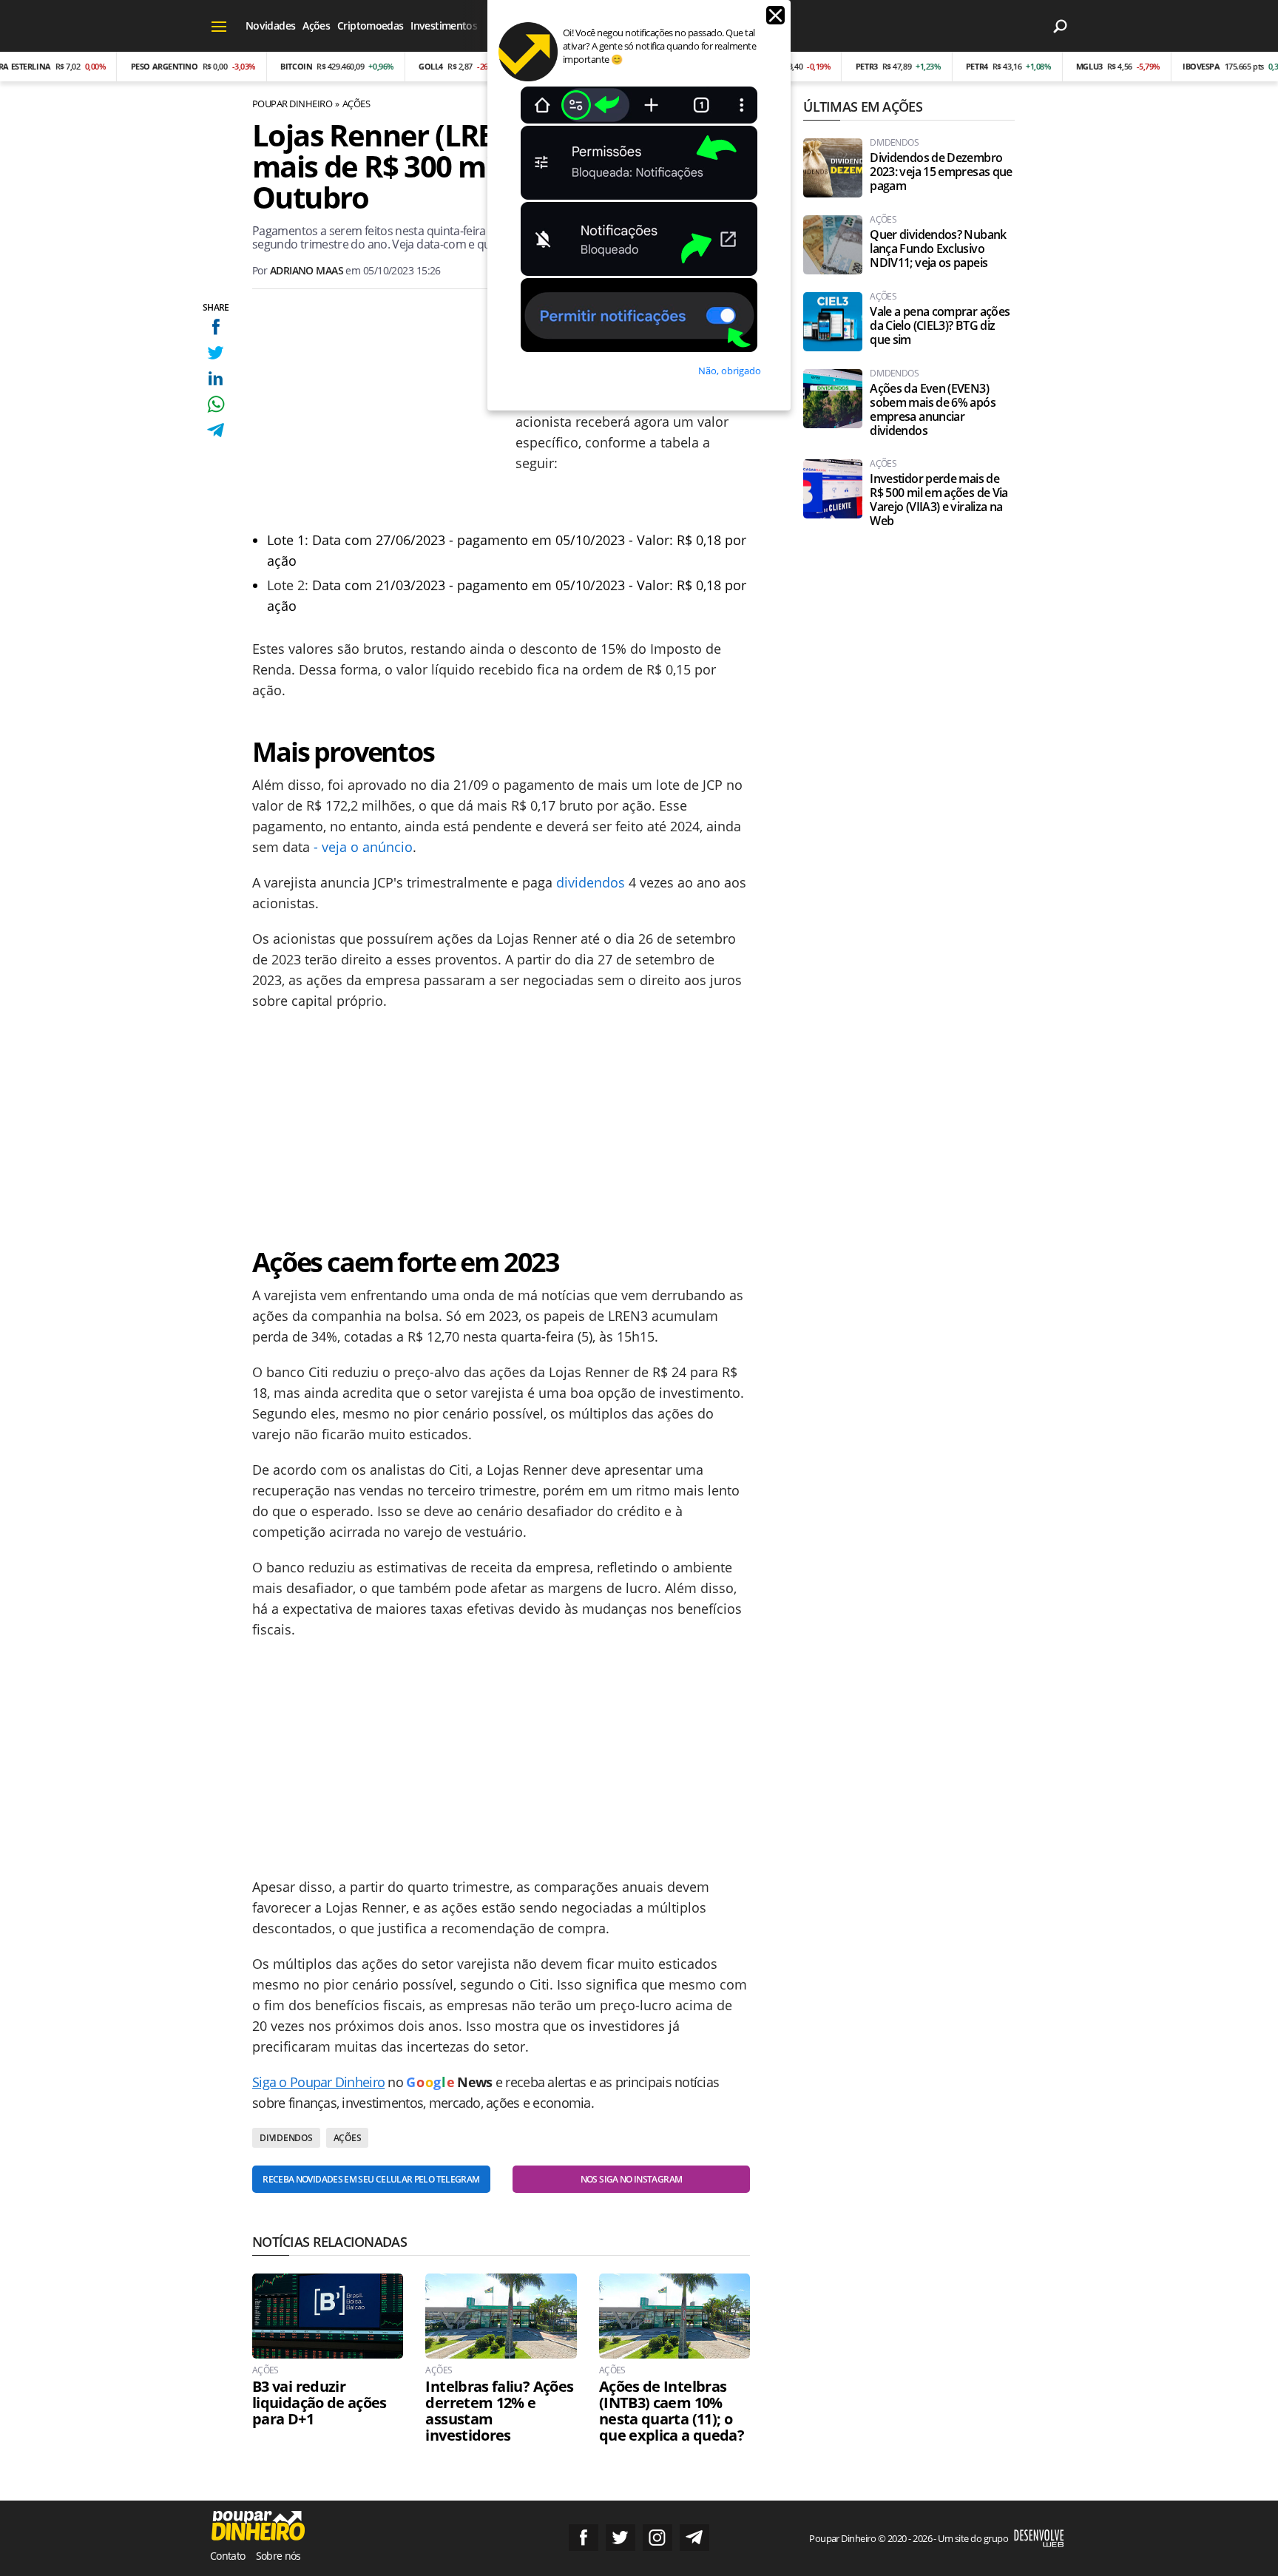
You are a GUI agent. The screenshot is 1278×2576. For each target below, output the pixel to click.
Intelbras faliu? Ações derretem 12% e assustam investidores (499, 2411)
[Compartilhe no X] (216, 352)
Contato (228, 2556)
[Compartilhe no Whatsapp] (216, 404)
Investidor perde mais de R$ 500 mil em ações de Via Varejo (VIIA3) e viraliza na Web (939, 500)
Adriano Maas (307, 270)
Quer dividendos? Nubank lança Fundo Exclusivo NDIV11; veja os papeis (938, 249)
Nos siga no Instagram (632, 2179)
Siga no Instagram (657, 2538)
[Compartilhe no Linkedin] (216, 378)
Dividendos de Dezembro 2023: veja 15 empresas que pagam (941, 172)
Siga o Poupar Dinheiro (318, 2082)
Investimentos (444, 26)
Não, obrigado (730, 371)
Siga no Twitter (621, 2538)
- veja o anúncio (363, 847)
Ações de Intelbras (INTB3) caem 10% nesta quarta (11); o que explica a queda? (672, 2411)
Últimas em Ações (862, 107)
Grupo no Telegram (694, 2538)
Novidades (270, 26)
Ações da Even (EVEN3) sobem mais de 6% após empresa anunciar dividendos (933, 410)
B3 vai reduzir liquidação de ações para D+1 (319, 2403)
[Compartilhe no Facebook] (216, 327)
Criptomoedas (370, 26)
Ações (316, 26)
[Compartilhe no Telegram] (216, 430)
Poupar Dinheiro (292, 104)
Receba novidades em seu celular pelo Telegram (371, 2179)
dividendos (591, 882)
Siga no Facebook (584, 2538)
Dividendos (286, 2138)
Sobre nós (278, 2556)
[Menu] (219, 26)
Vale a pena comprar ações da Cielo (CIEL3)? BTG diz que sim (940, 326)
